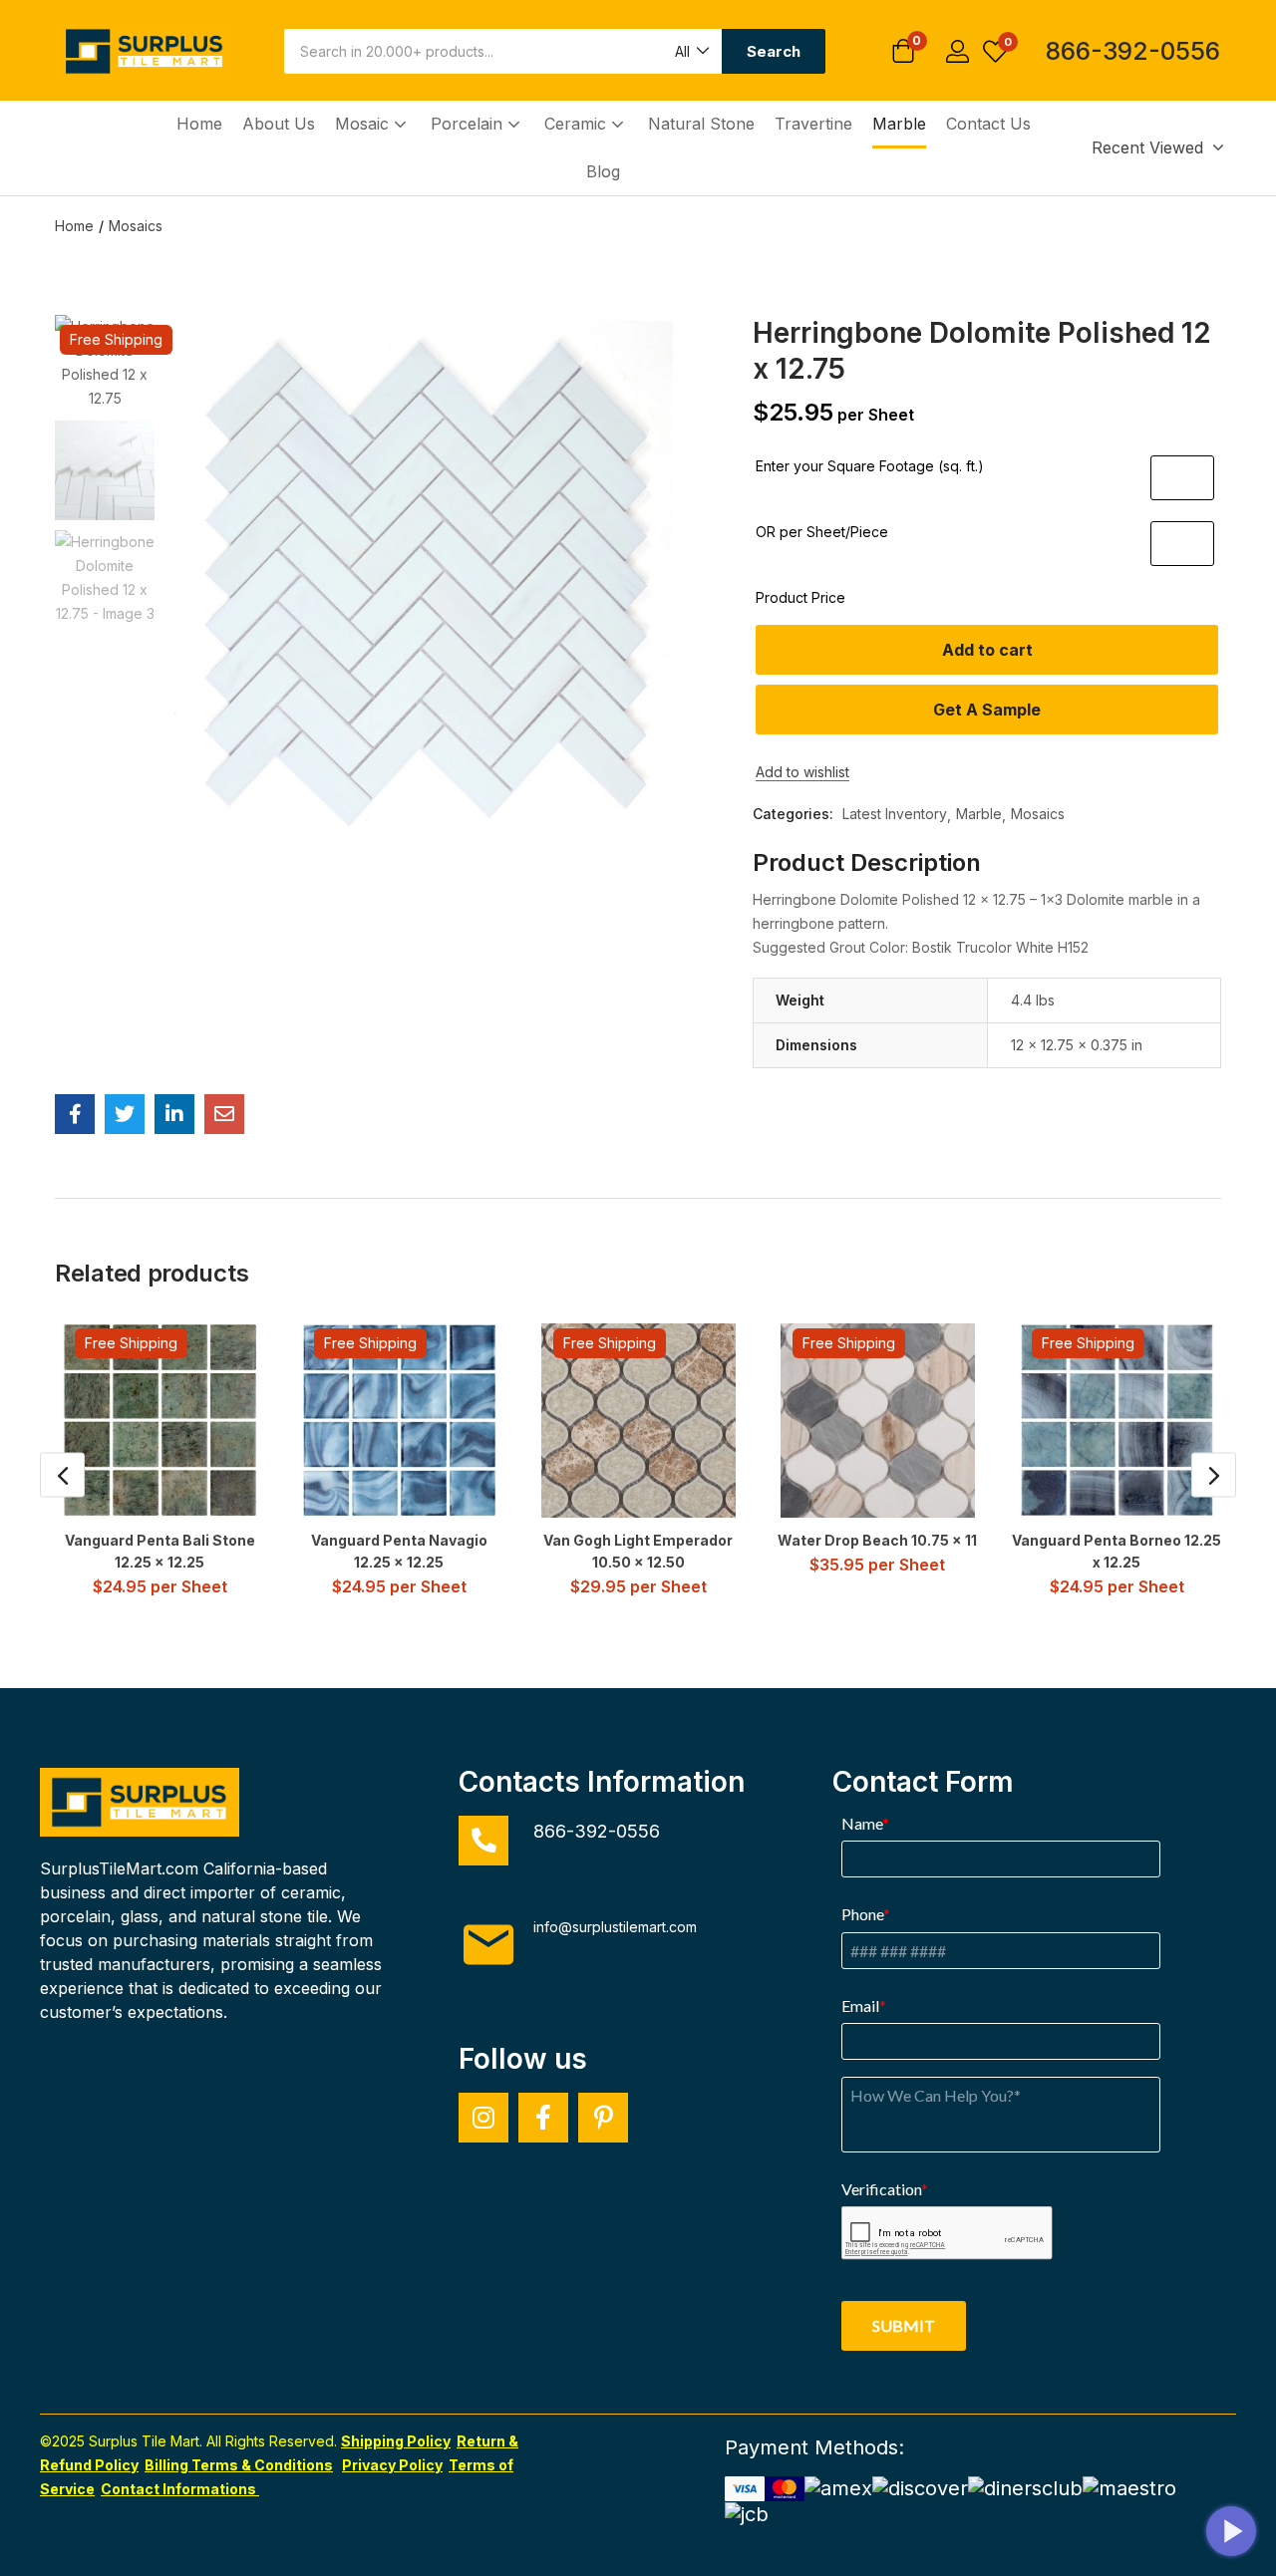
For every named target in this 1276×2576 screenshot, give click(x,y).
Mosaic (364, 124)
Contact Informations (180, 2489)
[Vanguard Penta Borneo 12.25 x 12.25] (1117, 1421)
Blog (603, 171)
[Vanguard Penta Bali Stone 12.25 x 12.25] (160, 1421)
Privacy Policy (392, 2465)
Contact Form (923, 1782)
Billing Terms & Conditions (239, 2465)
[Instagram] (483, 2118)
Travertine (813, 124)
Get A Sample (987, 710)
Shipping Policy (396, 2441)
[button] (691, 51)
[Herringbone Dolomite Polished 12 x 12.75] (75, 1114)
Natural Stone (701, 124)
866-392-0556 (1133, 51)
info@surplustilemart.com (615, 1927)
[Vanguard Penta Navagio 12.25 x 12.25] (399, 1421)
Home (199, 124)
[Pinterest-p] (603, 2118)
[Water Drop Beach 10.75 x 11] (878, 1421)
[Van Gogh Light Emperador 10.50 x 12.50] (638, 1421)
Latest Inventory (895, 814)
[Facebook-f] (543, 2118)
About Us (279, 124)
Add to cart (987, 650)
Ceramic (578, 124)
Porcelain (469, 124)
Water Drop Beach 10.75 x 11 (877, 1540)
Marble (899, 124)
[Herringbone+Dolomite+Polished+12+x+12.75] (125, 1114)
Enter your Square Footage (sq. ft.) (870, 466)
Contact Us (988, 124)
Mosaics (136, 226)
